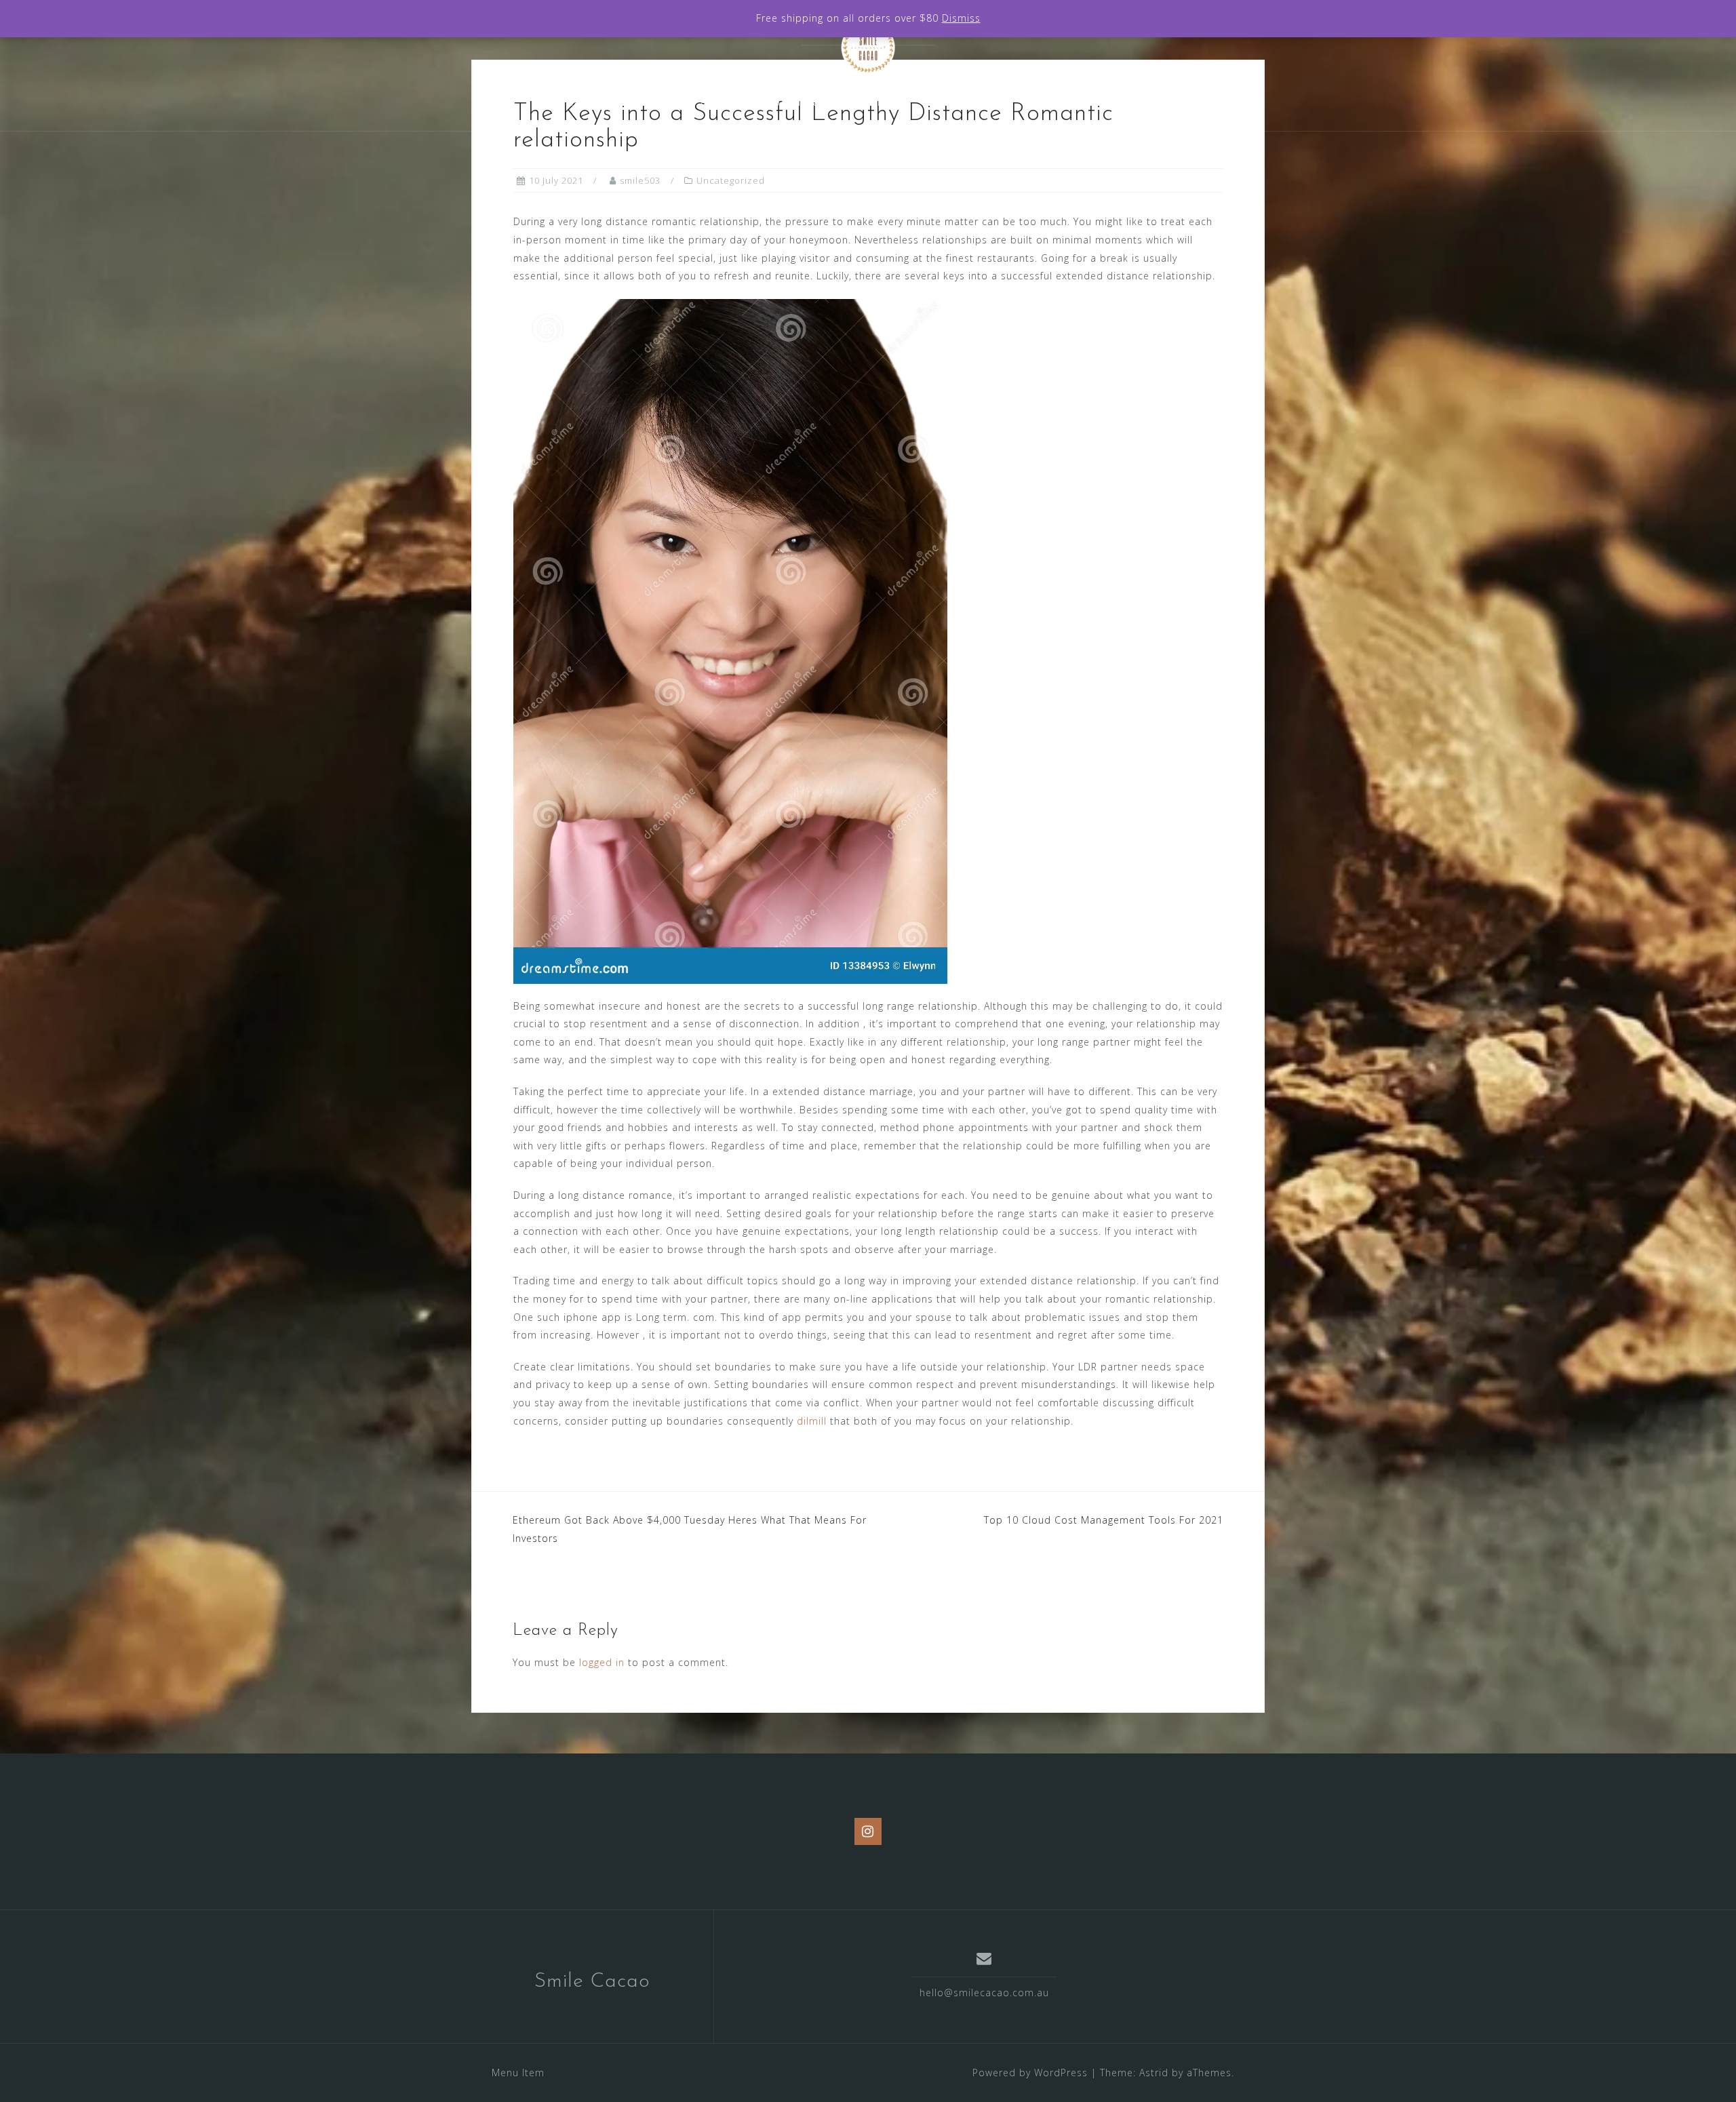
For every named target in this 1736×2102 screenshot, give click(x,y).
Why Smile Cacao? (620, 102)
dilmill (812, 1421)
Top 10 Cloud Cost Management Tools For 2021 (1104, 1520)
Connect (1058, 102)
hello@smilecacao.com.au (984, 1992)
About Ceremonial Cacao (770, 102)
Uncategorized (731, 180)
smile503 (640, 180)
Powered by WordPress (1030, 2073)
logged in (602, 1662)
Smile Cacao (592, 1982)
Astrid (1154, 2073)
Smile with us (967, 102)
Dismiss (961, 18)
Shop (885, 102)
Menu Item (518, 2073)
